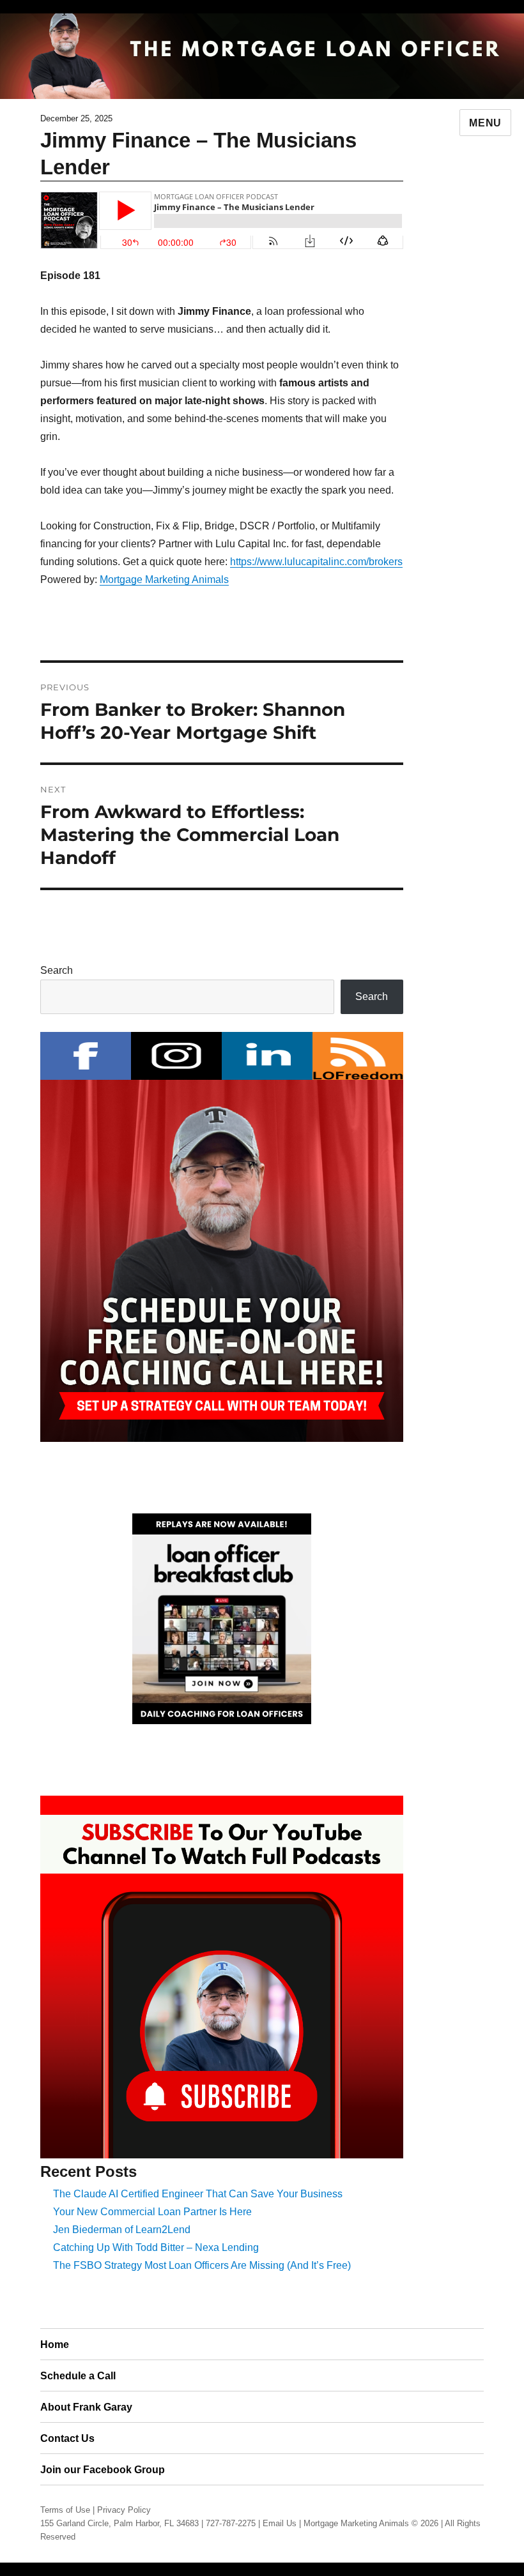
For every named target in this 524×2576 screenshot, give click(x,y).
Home (55, 2345)
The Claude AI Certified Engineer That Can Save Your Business (198, 2194)
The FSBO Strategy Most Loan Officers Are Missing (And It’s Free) (202, 2265)
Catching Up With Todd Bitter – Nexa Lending (156, 2247)
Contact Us (67, 2438)
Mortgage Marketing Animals (164, 580)
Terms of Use (65, 2510)
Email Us (280, 2523)
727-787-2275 (231, 2523)
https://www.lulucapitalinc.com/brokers (316, 562)
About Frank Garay (86, 2407)
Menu (485, 123)
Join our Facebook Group (103, 2470)
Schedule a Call (78, 2376)
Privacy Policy (124, 2510)
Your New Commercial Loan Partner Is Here (152, 2212)
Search (57, 970)
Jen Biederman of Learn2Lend (122, 2230)
